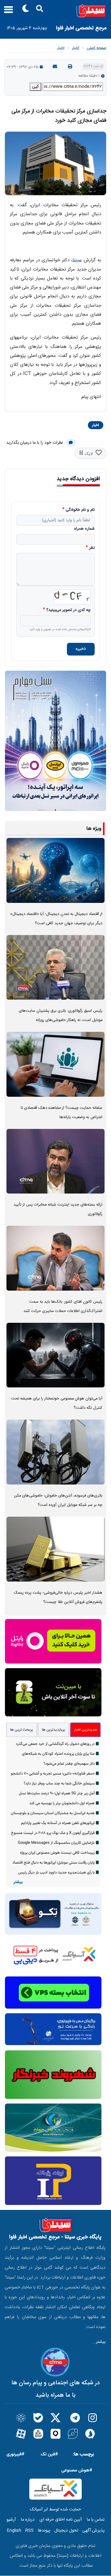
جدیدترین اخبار (86, 1730)
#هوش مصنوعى (77, 2470)
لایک (89, 454)
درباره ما (28, 2520)
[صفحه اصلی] (55, 11)
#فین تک (49, 2454)
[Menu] (7, 12)
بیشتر (18, 1882)
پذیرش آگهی (93, 2531)
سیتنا (77, 260)
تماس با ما (96, 2520)
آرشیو (11, 2520)
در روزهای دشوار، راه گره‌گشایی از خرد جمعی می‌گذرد (55, 1744)
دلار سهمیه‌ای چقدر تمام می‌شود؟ (69, 1764)
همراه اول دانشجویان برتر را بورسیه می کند (62, 1803)
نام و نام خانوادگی (80, 510)
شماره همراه (84, 529)
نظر (92, 548)
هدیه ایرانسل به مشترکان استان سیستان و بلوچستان (53, 1813)
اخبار (76, 48)
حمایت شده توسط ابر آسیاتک (55, 2510)
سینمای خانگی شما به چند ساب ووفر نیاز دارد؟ (59, 1784)
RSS (29, 2531)
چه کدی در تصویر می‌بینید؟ (68, 610)
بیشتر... (99, 2342)
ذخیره (81, 649)
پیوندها (44, 2531)
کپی (35, 87)
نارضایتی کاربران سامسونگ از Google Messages (56, 1843)
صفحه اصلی (97, 48)
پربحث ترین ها (22, 1730)
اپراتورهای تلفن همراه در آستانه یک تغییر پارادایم (58, 1823)
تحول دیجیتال (66, 2531)
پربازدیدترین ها (53, 1730)
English (14, 2531)
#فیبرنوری (15, 2454)
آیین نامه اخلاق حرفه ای (61, 2520)
